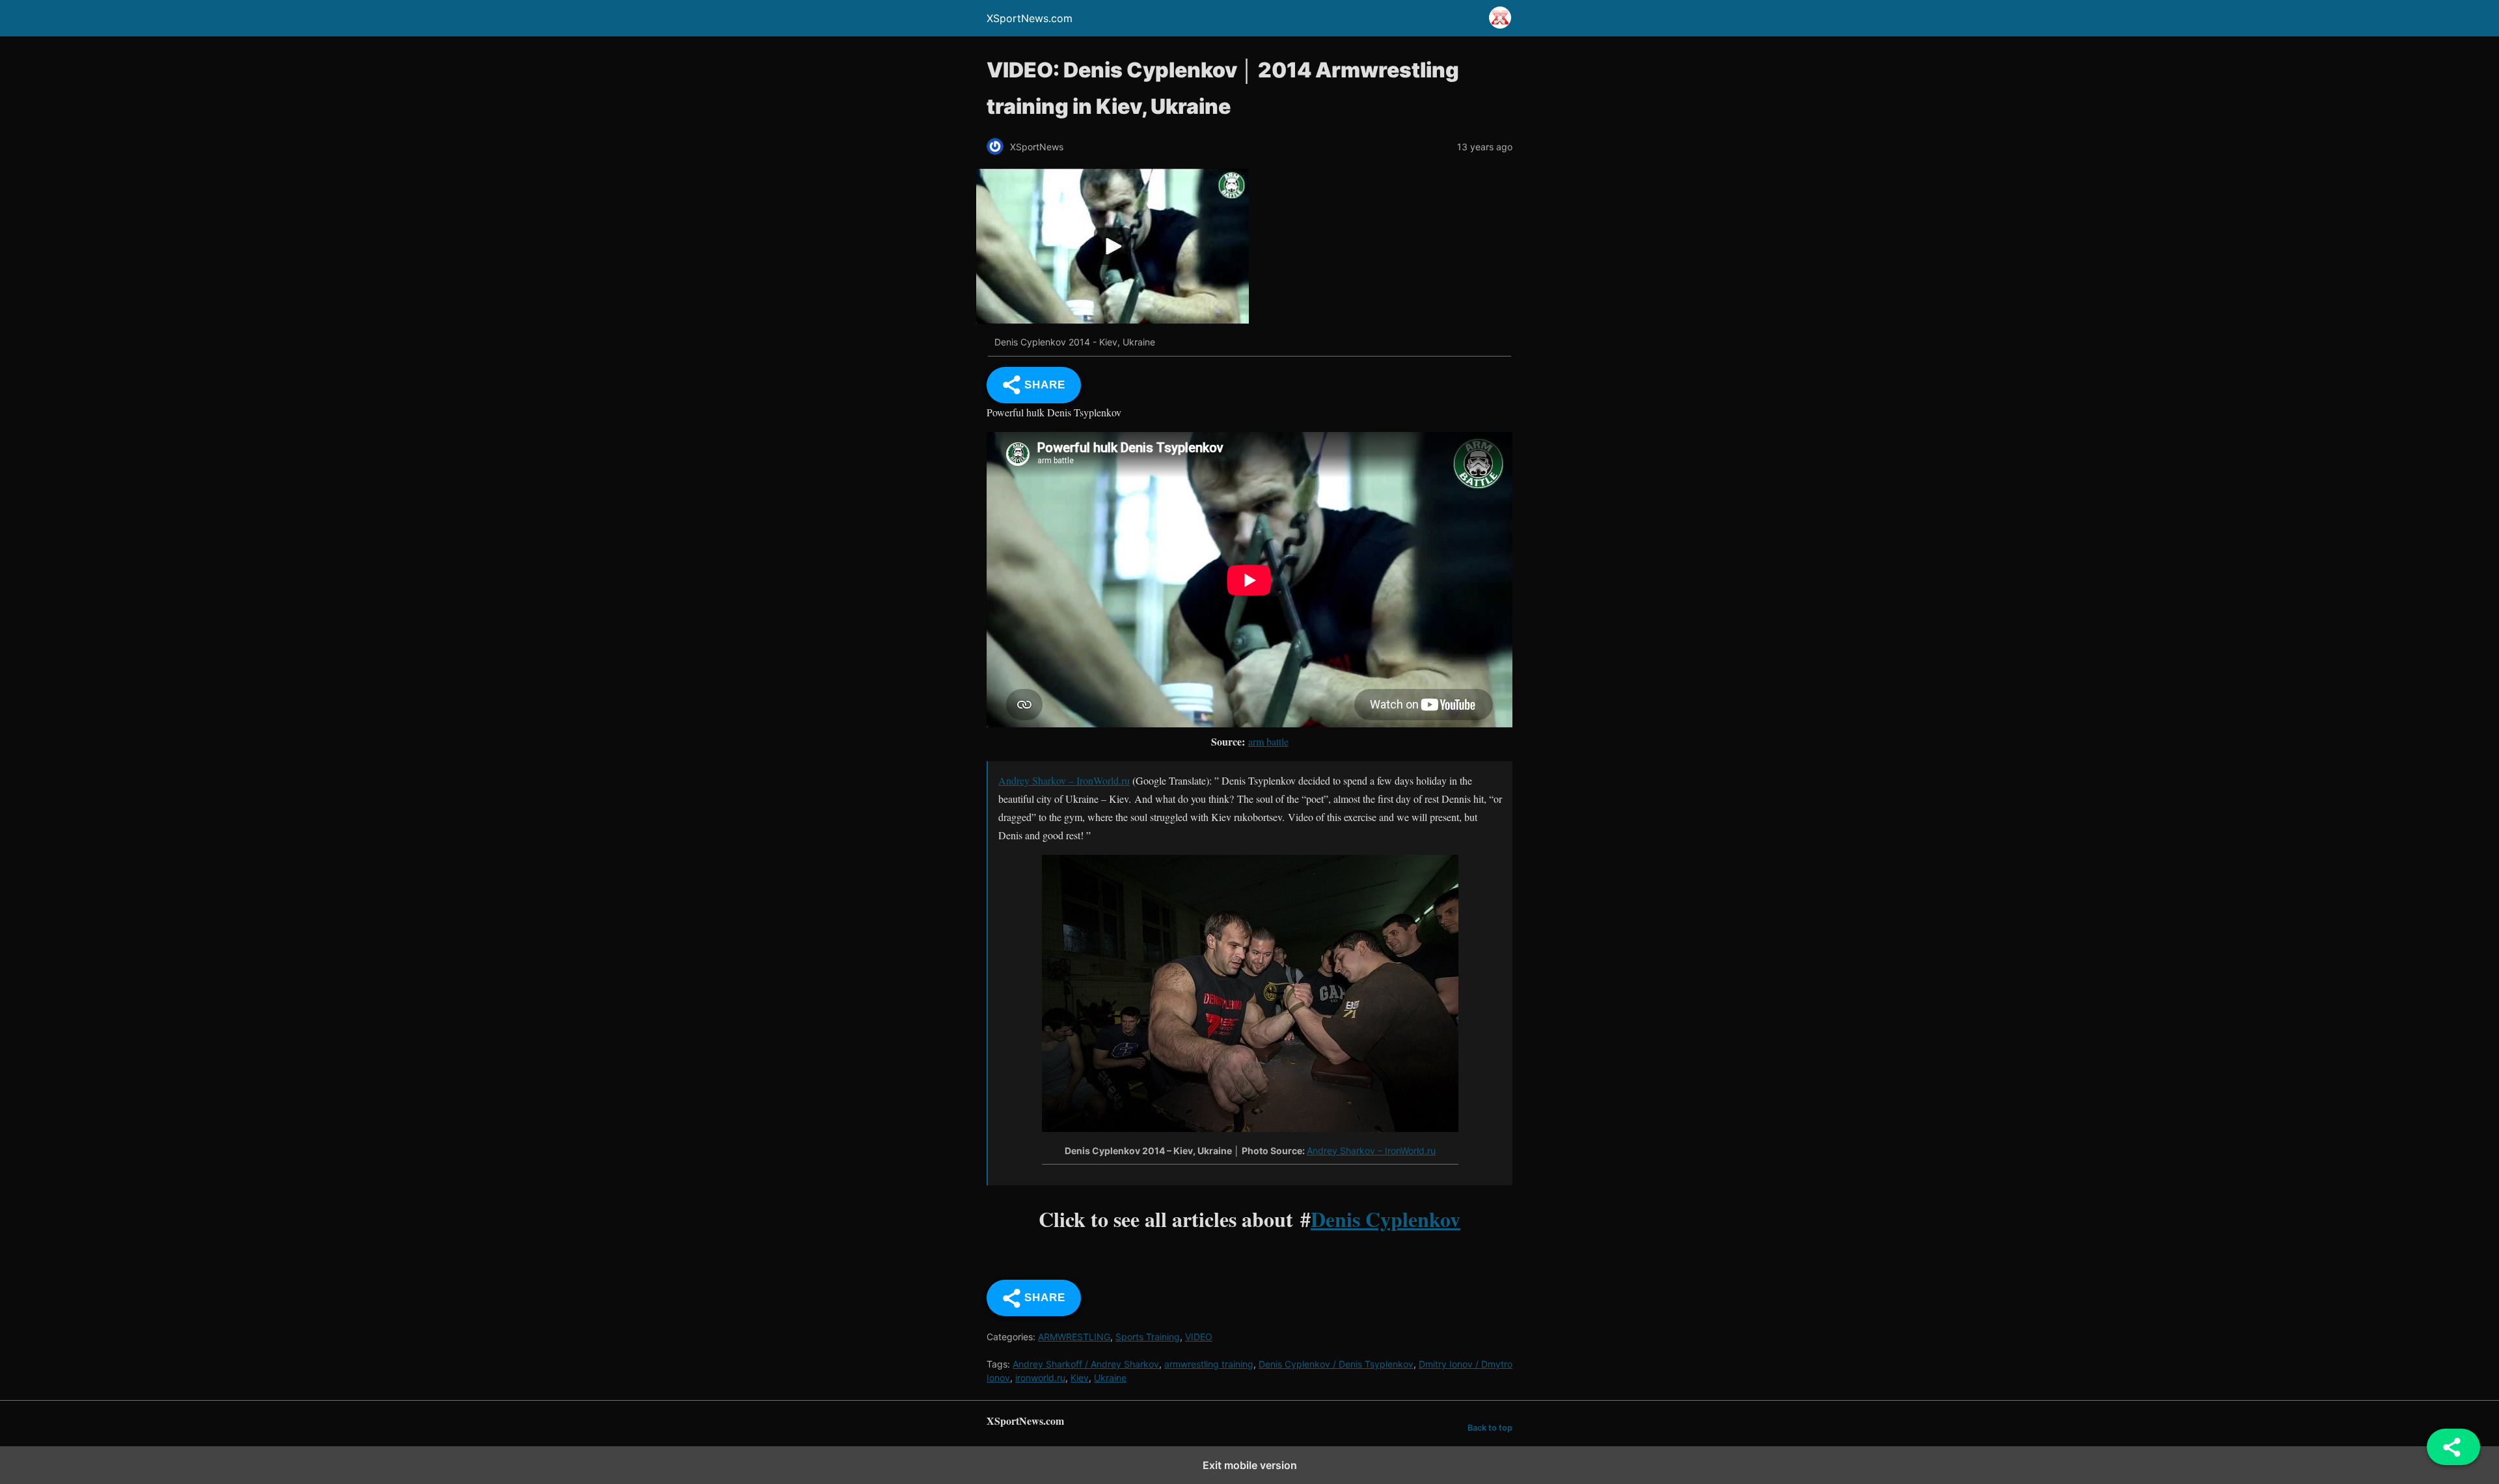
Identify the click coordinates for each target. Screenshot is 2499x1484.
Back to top (1490, 1428)
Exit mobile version (1250, 1465)
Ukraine (1110, 1378)
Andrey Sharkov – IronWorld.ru (1064, 780)
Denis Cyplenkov (1386, 1219)
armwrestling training (1209, 1364)
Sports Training (1148, 1337)
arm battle (1268, 741)
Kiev (1080, 1378)
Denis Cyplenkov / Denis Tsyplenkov (1336, 1364)
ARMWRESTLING (1074, 1337)
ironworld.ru (1040, 1378)
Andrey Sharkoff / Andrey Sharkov (1086, 1364)
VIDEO (1199, 1337)
